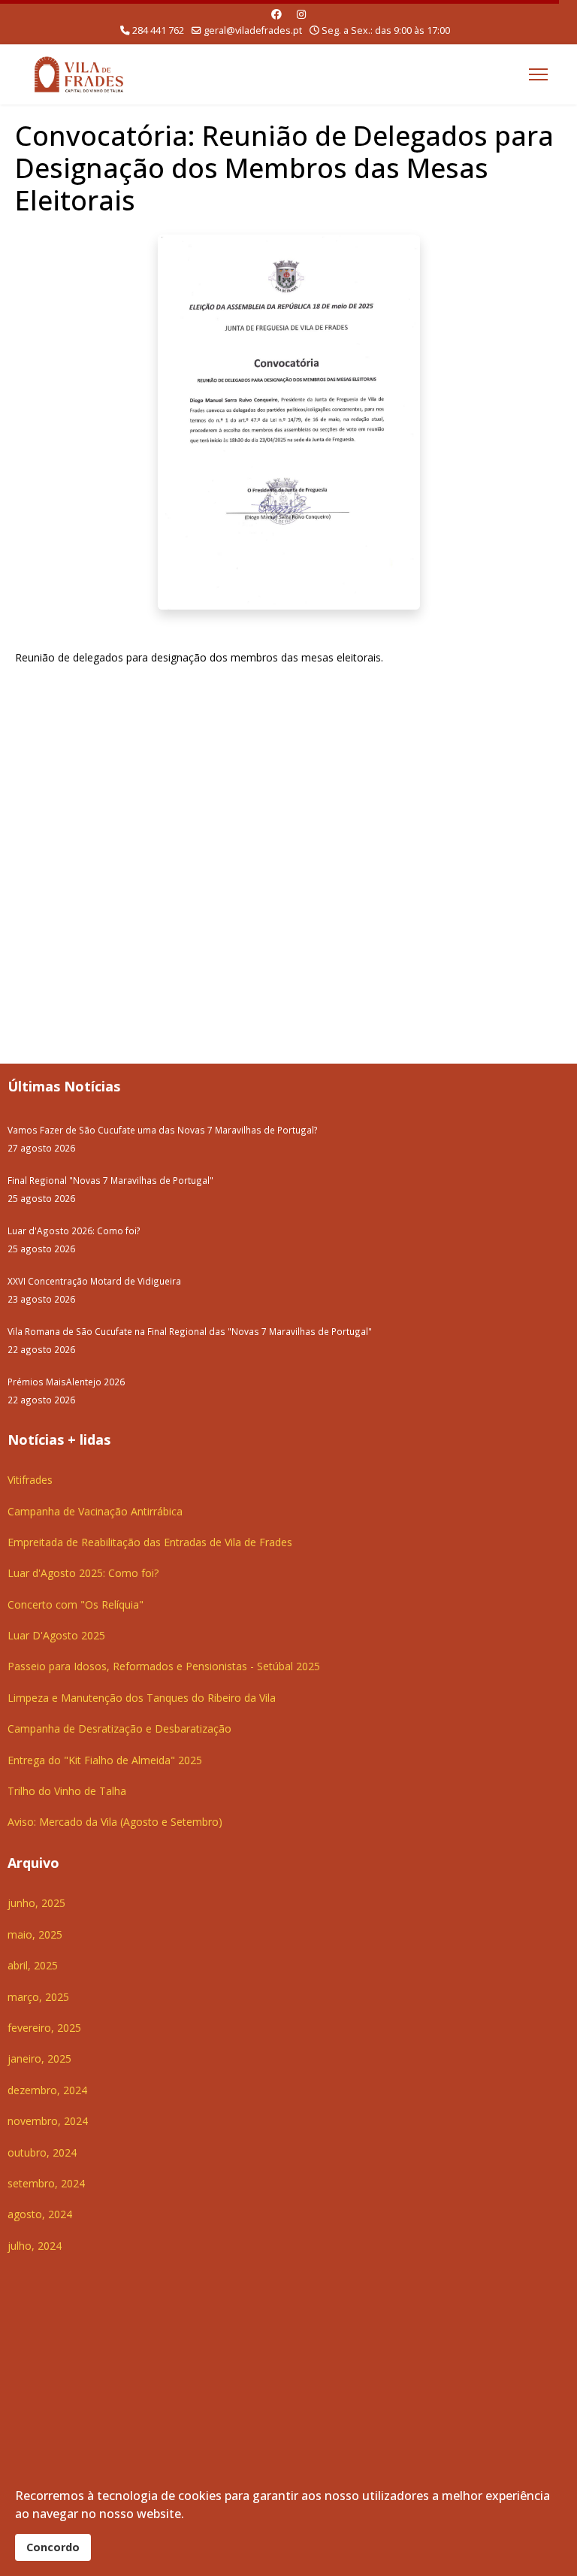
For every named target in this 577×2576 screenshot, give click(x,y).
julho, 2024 (35, 2246)
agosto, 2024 (40, 2214)
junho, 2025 (36, 1903)
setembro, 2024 (46, 2183)
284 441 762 (158, 30)
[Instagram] (301, 14)
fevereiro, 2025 (44, 2028)
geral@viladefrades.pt (253, 30)
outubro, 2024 (42, 2152)
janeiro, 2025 (39, 2058)
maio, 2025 (35, 1934)
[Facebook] (276, 14)
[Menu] (538, 74)
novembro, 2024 (48, 2121)
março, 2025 (38, 1997)
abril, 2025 (33, 1965)
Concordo (53, 2547)
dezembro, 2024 (47, 2090)
